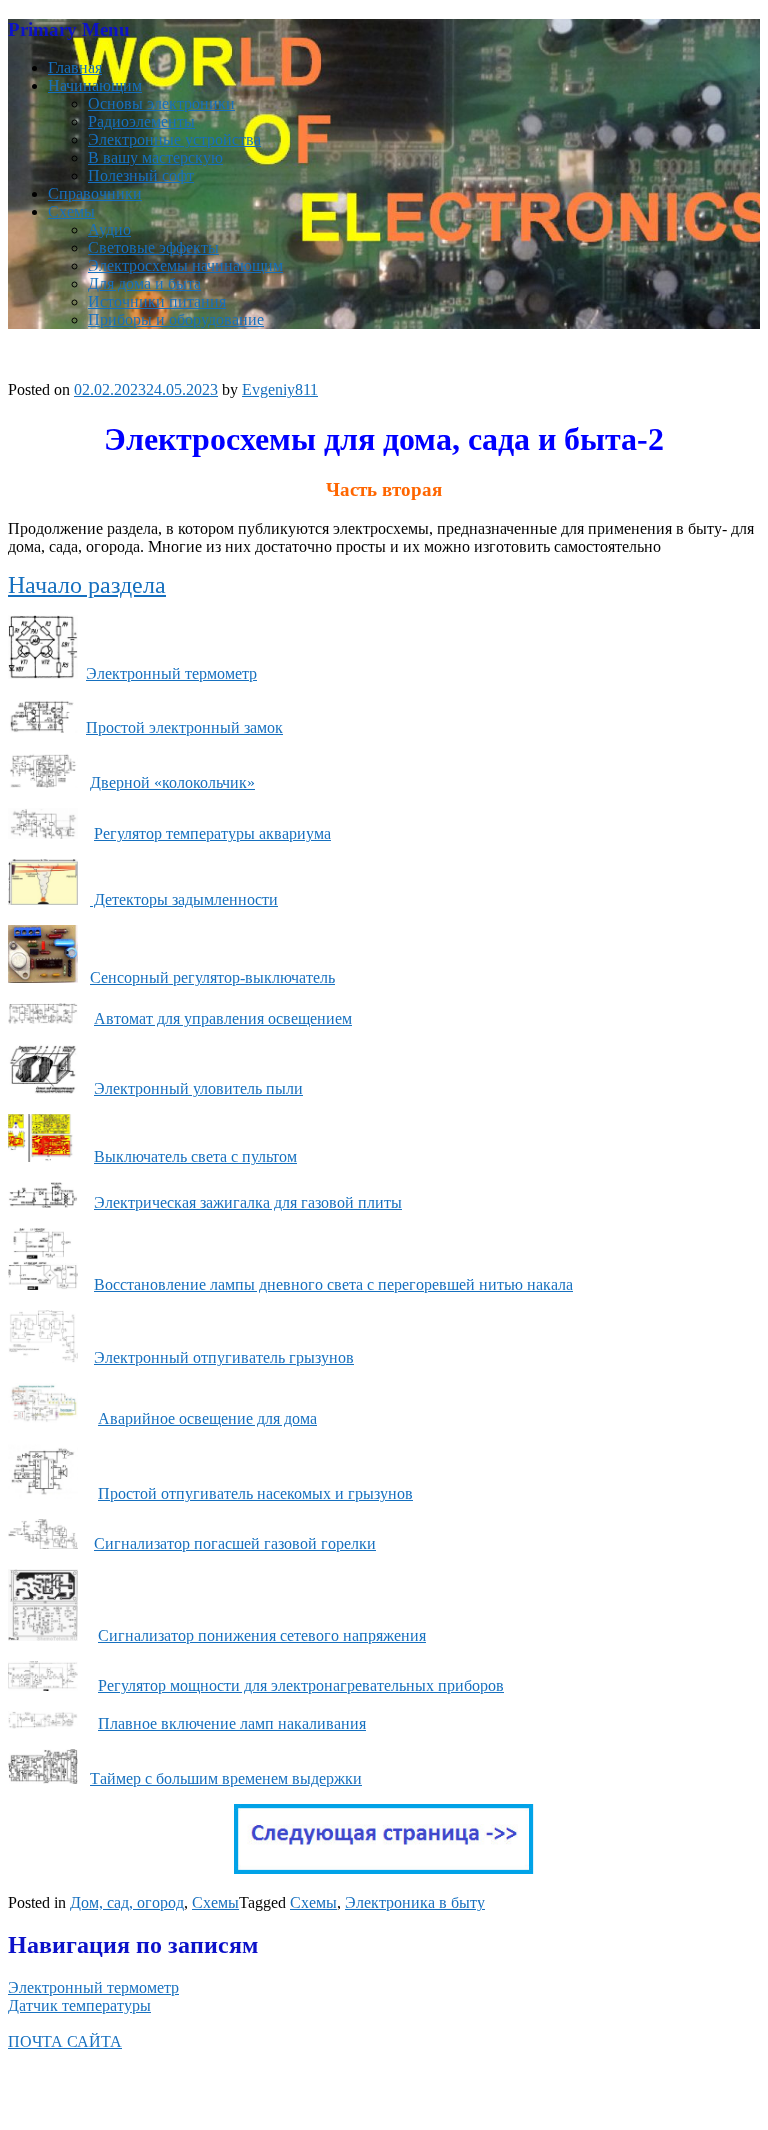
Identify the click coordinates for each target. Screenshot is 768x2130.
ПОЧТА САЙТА (65, 2041)
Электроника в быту (415, 1902)
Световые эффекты (153, 247)
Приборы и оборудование (176, 319)
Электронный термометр (171, 673)
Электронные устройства (174, 139)
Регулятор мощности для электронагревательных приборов (301, 1685)
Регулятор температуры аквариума (212, 833)
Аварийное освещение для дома (207, 1418)
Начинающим (95, 85)
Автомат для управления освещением (223, 1018)
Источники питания (157, 301)
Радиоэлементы (141, 121)
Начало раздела (87, 585)
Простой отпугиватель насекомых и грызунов (255, 1493)
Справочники (95, 193)
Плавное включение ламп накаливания (232, 1723)
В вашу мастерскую (155, 157)
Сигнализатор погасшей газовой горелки (235, 1543)
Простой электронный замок (184, 727)
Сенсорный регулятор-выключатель (212, 977)
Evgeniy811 (280, 389)
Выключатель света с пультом (195, 1156)
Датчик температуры (79, 2005)
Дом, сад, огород (127, 1902)
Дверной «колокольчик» (172, 782)
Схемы (71, 211)
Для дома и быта (144, 283)
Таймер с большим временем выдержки (226, 1778)
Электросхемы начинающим (185, 265)
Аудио (109, 229)
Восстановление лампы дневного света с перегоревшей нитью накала (333, 1284)
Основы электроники (161, 103)
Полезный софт (141, 175)
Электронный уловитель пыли (198, 1088)
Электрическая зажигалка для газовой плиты (248, 1202)
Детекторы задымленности (184, 899)
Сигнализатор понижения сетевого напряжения (262, 1635)
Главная (75, 67)
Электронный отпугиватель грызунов (224, 1357)
